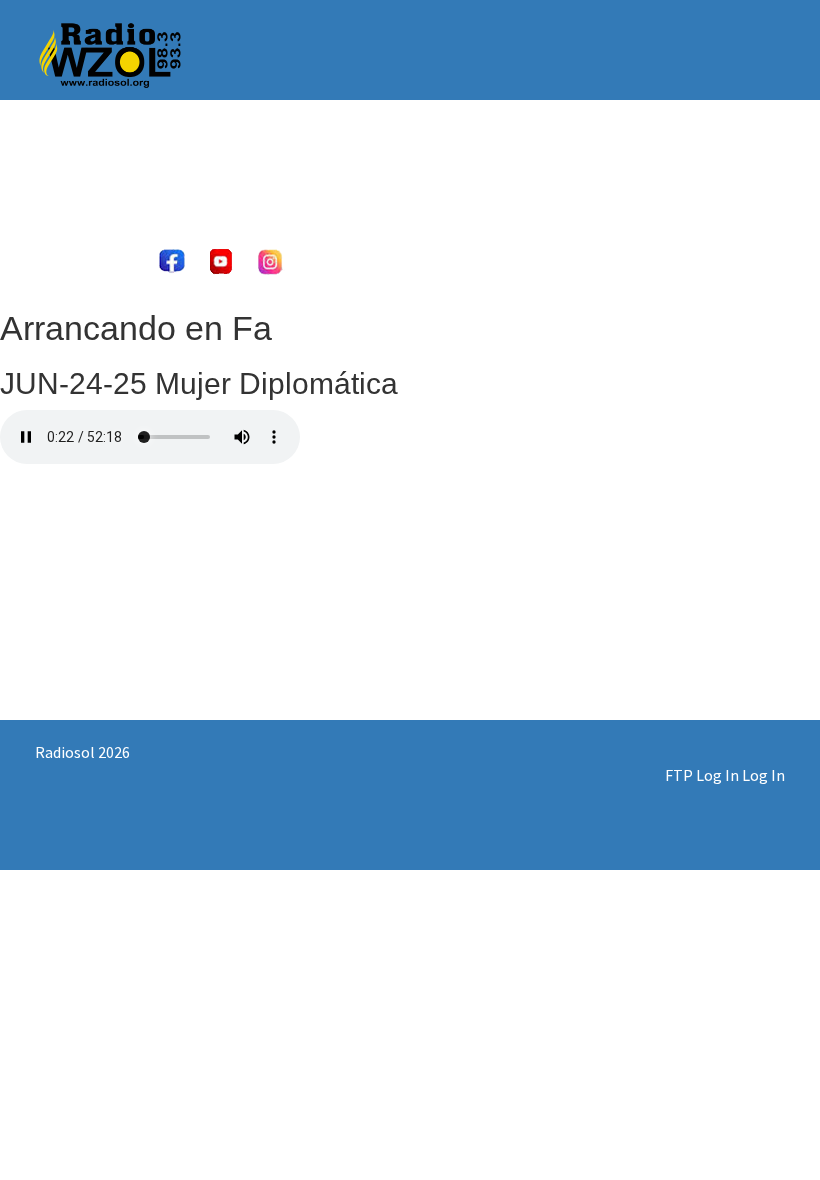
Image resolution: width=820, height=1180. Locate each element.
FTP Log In (702, 775)
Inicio (67, 159)
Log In (763, 775)
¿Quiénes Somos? (180, 159)
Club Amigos (418, 159)
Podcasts (309, 159)
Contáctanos (677, 159)
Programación (546, 159)
